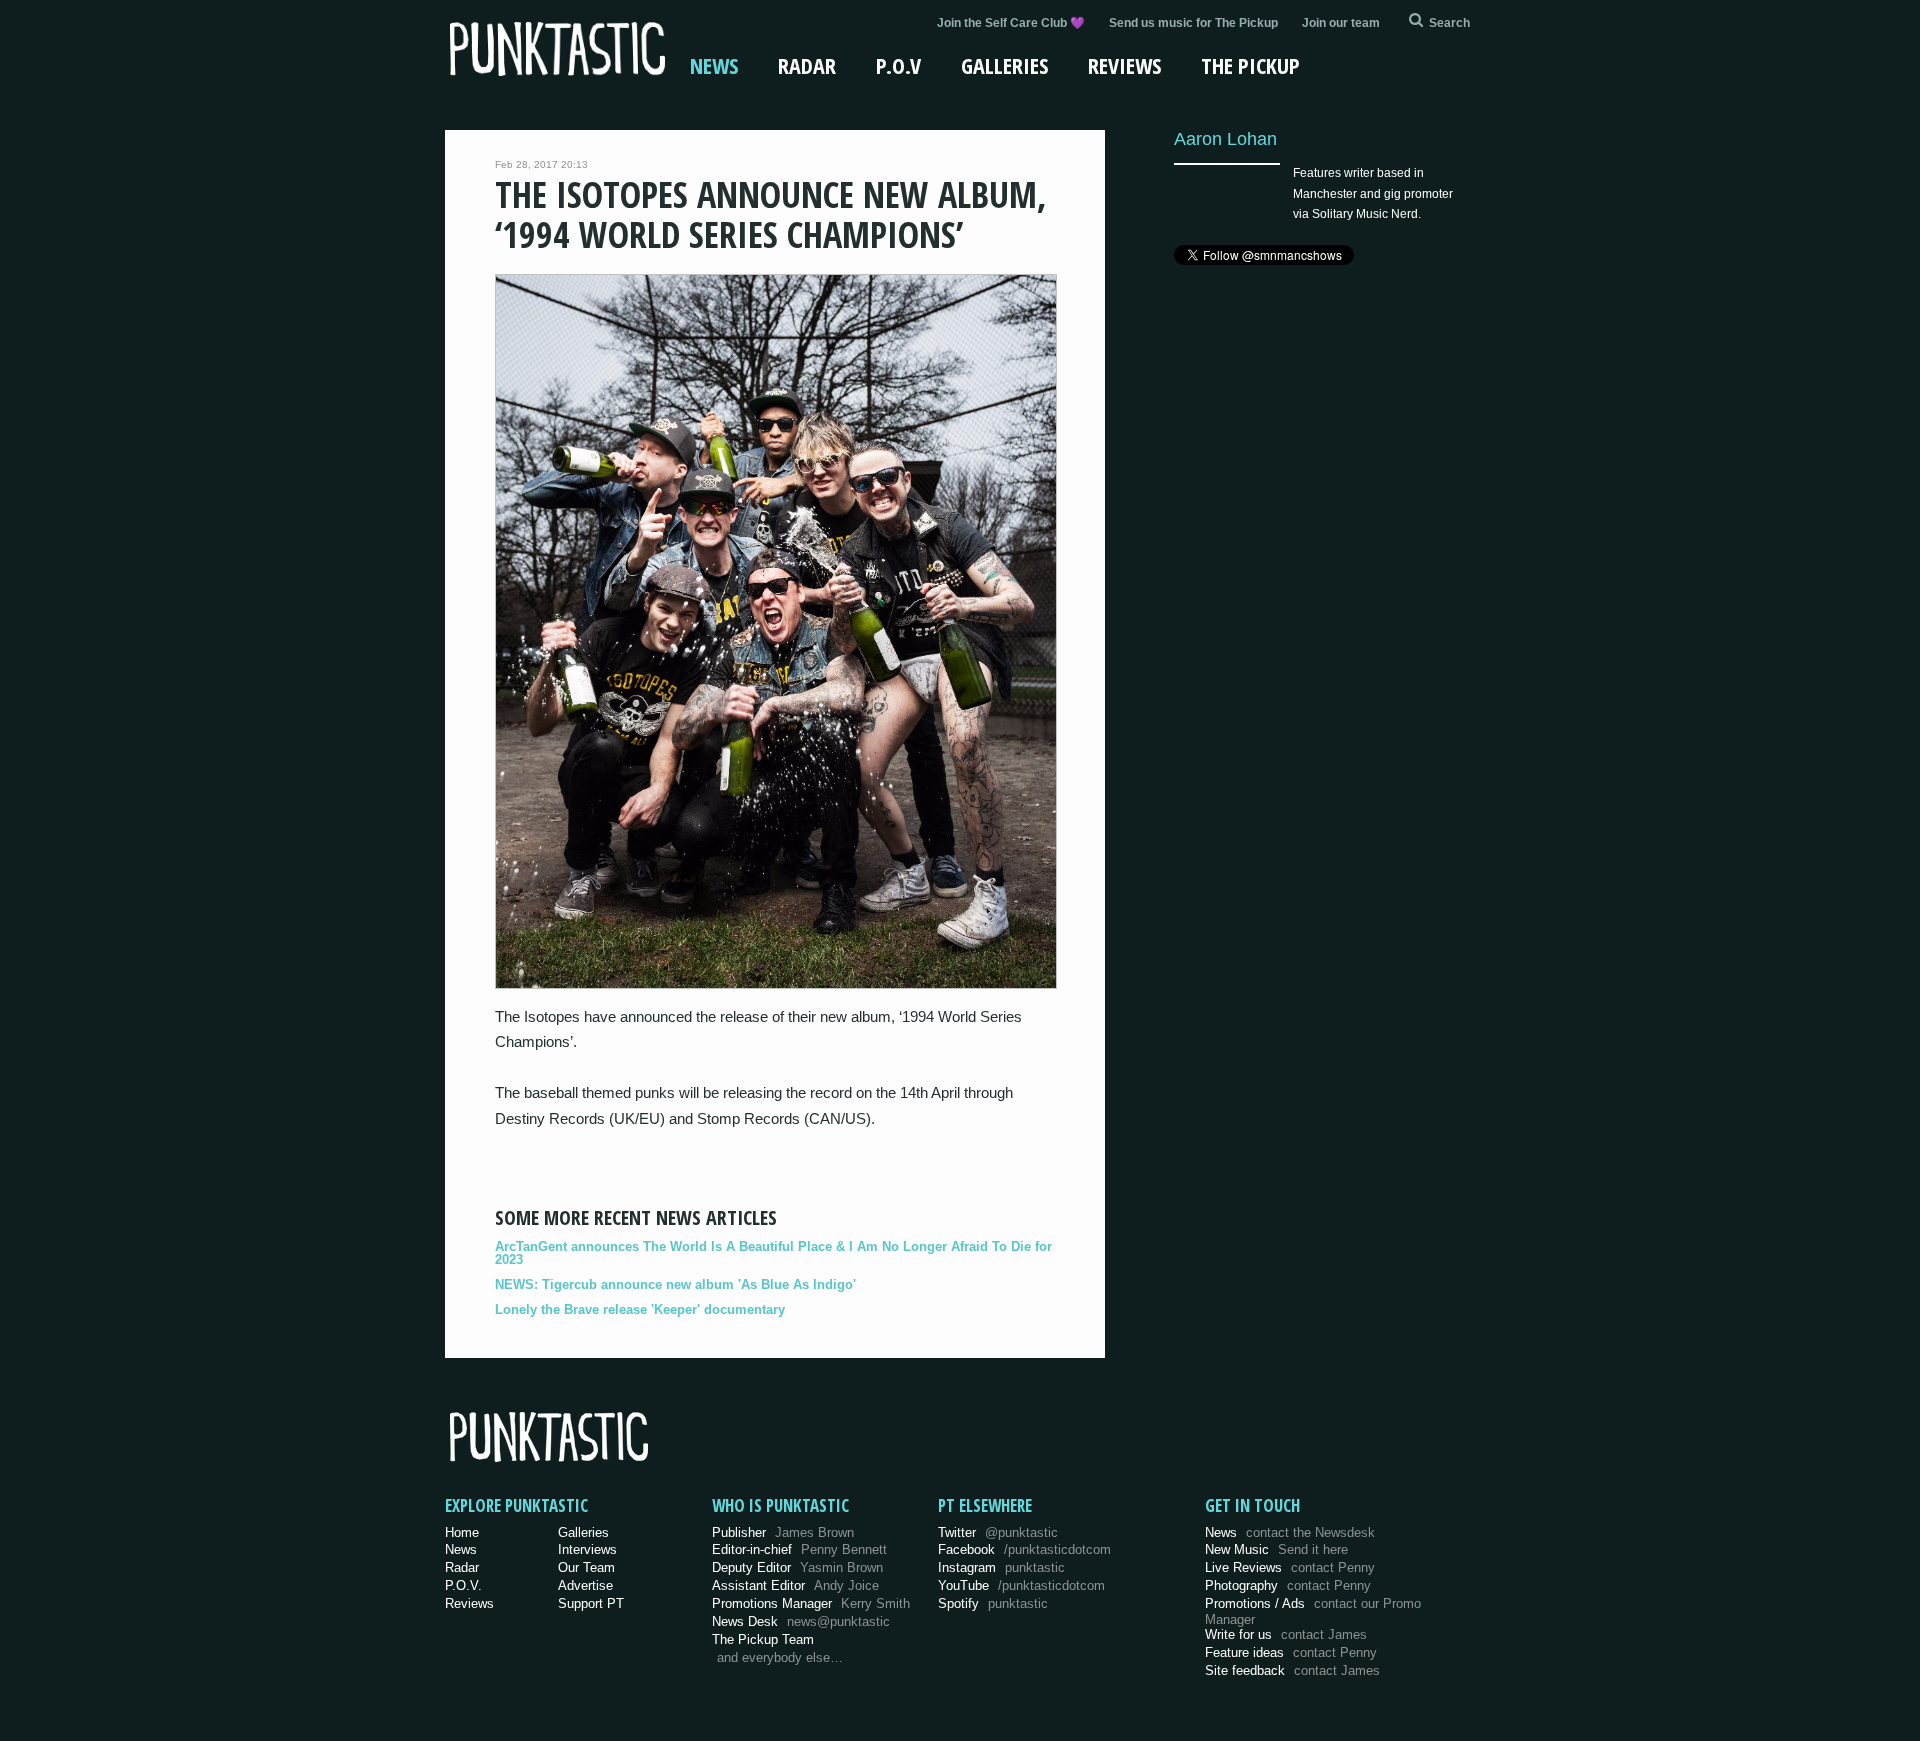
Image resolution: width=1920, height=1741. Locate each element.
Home (462, 1532)
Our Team (586, 1567)
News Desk (801, 1621)
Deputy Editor (797, 1567)
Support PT (591, 1603)
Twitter (998, 1532)
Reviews (1124, 65)
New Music (1276, 1549)
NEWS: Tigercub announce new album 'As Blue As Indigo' (675, 1284)
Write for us (1286, 1634)
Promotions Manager (811, 1603)
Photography (1288, 1585)
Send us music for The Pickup (1193, 23)
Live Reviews (1290, 1567)
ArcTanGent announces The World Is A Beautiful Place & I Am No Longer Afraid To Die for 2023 (773, 1253)
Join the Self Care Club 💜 (1011, 23)
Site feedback (1292, 1670)
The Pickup (1250, 65)
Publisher (783, 1532)
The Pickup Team (763, 1639)
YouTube (1021, 1585)
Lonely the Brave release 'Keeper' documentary (640, 1309)
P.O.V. (463, 1585)
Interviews (587, 1549)
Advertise (585, 1585)
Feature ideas (1291, 1652)
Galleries (1004, 65)
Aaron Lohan (1225, 138)
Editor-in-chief (799, 1549)
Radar (807, 65)
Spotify (993, 1603)
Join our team (1341, 23)
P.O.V (898, 65)
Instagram (1001, 1567)
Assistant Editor (795, 1585)
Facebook (1024, 1549)
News (714, 65)
